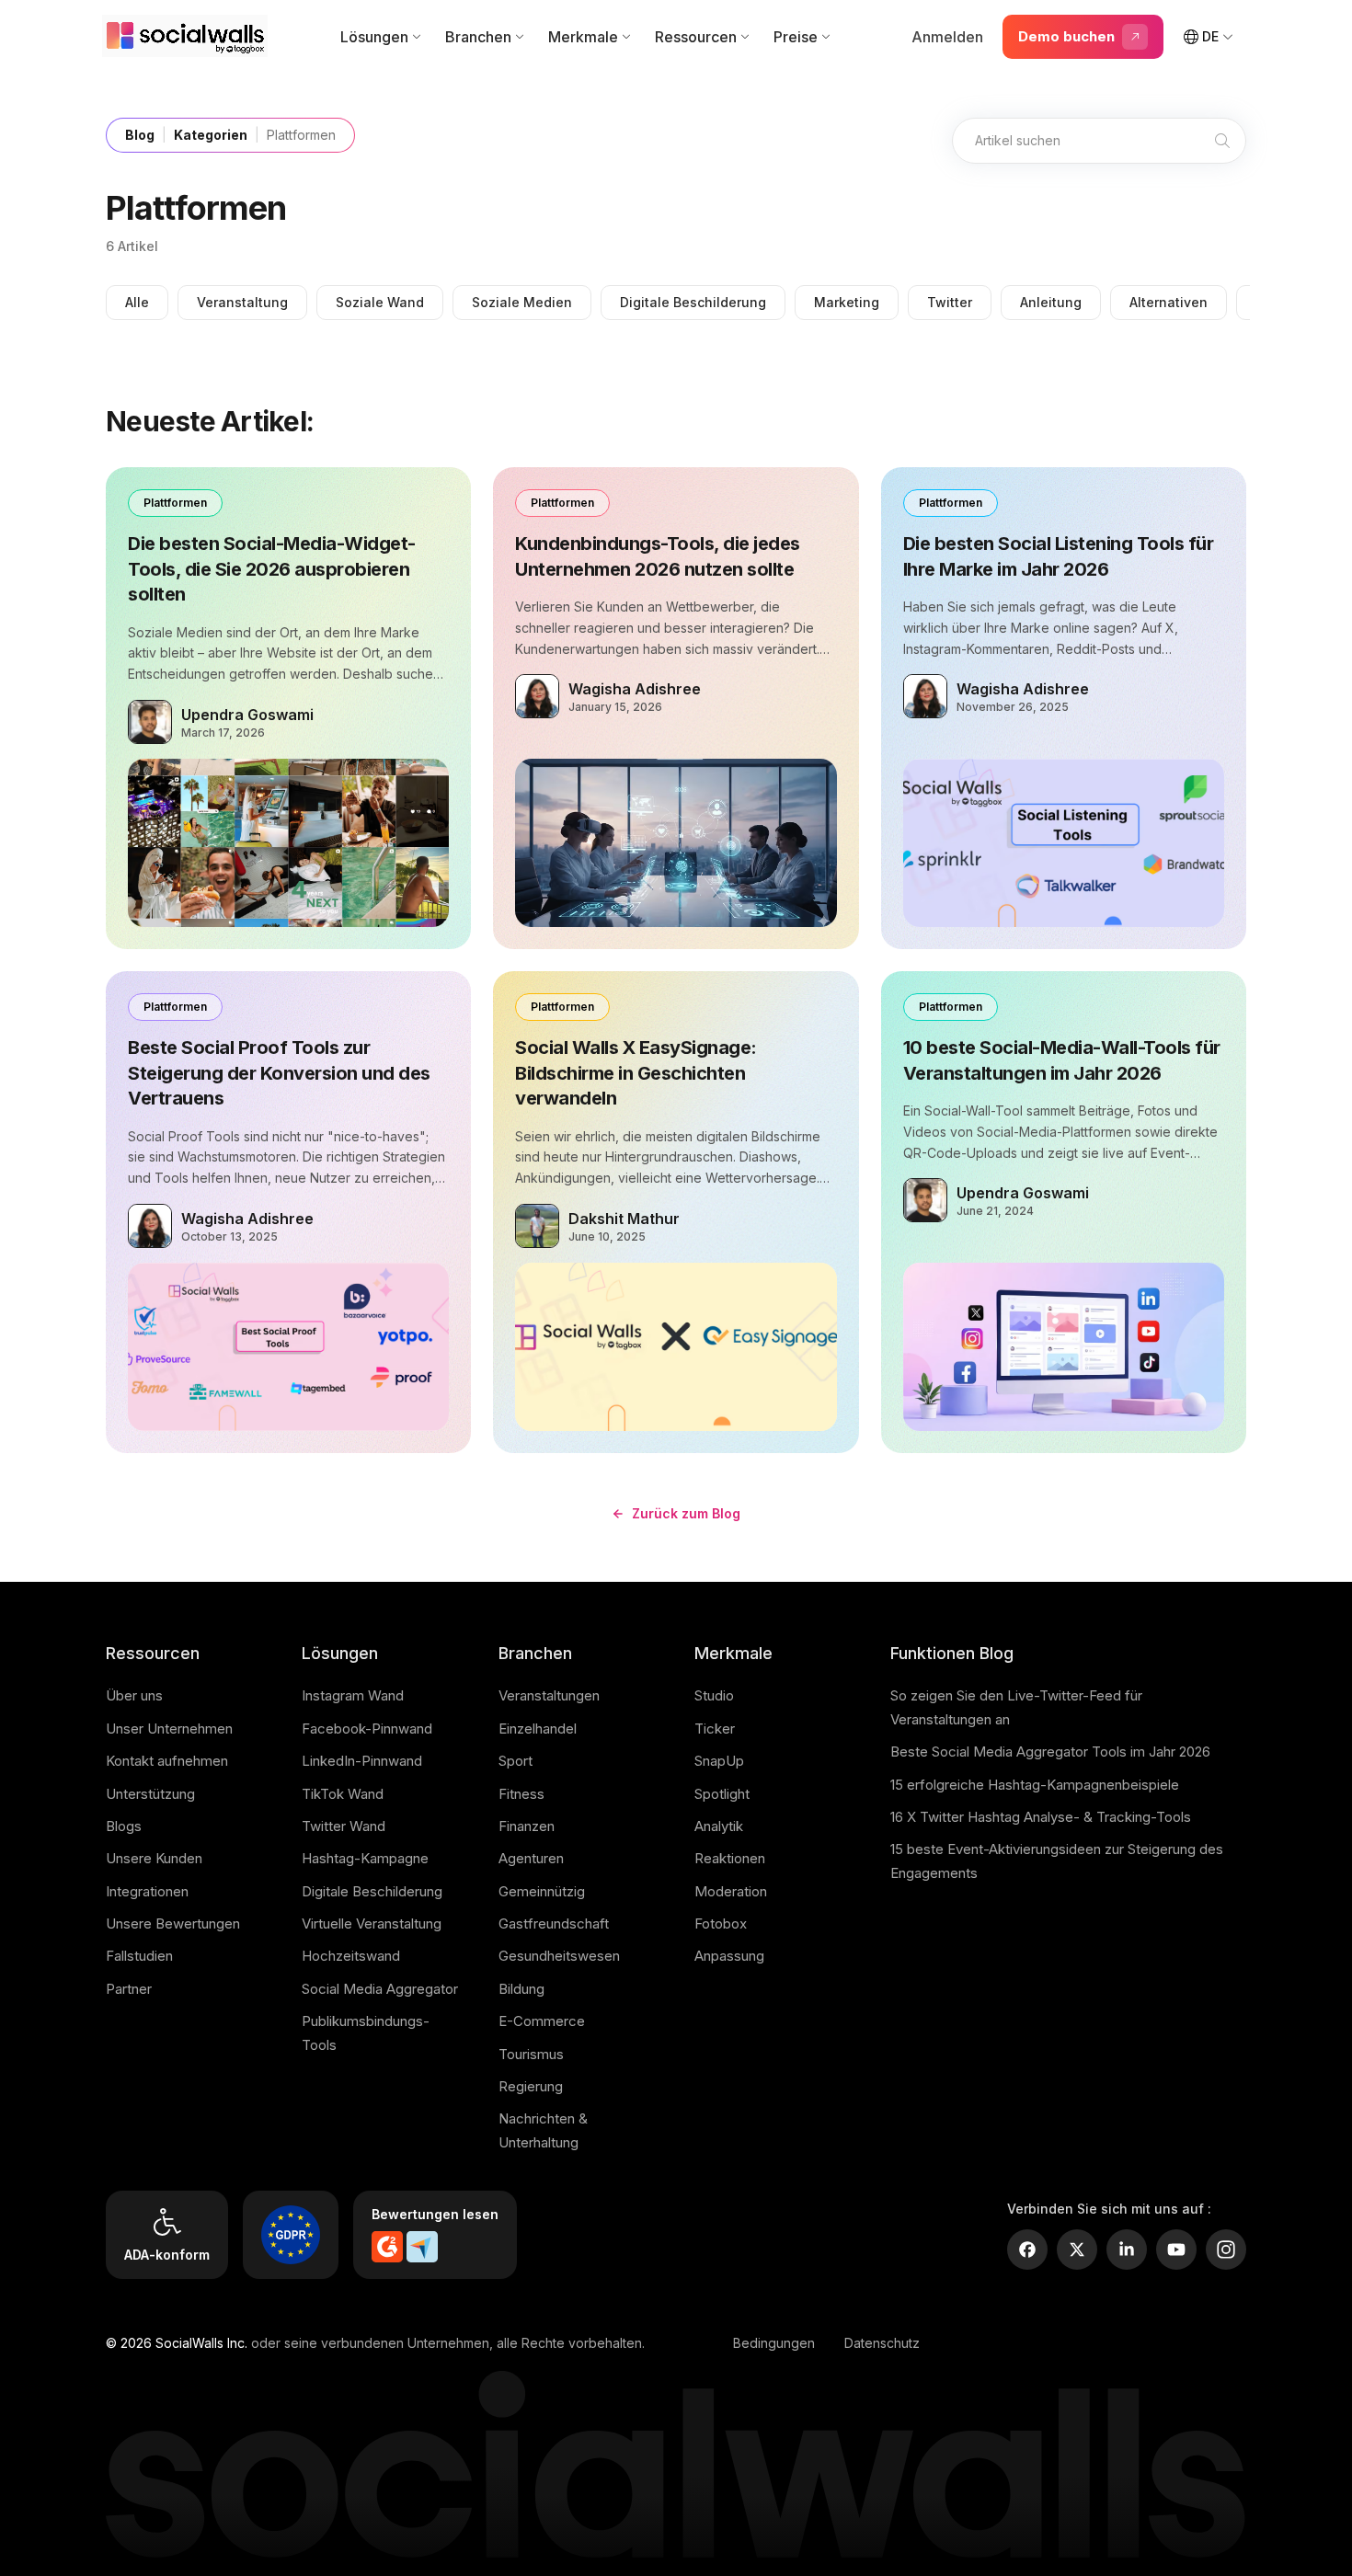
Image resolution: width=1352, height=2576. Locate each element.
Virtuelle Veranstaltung (372, 1923)
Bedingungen (774, 2343)
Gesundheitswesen (559, 1956)
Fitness (521, 1794)
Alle (137, 302)
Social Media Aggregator (380, 1989)
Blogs (124, 1826)
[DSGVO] (291, 2235)
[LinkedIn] (1127, 2250)
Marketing (847, 302)
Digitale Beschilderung (693, 302)
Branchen (478, 37)
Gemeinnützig (542, 1891)
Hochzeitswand (351, 1956)
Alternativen (1169, 302)
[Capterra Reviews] (422, 2247)
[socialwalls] (189, 37)
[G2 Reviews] (387, 2247)
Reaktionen (730, 1858)
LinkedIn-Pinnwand (362, 1761)
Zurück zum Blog (686, 1513)
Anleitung (1051, 302)
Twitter (950, 302)
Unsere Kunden (154, 1858)
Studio (714, 1695)
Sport (516, 1761)
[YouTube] (1176, 2250)
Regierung (531, 2086)
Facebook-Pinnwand (367, 1729)
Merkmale (583, 37)
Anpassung (729, 1956)
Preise (796, 37)
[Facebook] (1027, 2250)
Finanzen (527, 1826)
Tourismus (531, 2054)
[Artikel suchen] (1222, 141)
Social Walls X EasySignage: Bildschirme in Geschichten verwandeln (636, 1073)
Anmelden (947, 37)
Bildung (521, 1989)
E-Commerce (542, 2021)
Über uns (134, 1695)
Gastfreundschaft (554, 1923)
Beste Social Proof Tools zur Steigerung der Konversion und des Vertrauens (279, 1073)
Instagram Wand (353, 1695)
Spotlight (722, 1794)
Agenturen (531, 1858)
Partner (129, 1989)
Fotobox (721, 1923)
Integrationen (147, 1891)
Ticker (715, 1729)
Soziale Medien (522, 302)
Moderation (731, 1891)
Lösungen (374, 37)
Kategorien (211, 135)
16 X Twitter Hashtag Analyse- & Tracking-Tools (1041, 1817)
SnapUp (719, 1761)
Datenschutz (882, 2343)
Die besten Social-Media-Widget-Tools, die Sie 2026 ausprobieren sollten (272, 569)
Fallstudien (139, 1956)
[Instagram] (1226, 2250)
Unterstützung (150, 1794)
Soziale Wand (380, 302)
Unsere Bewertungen (173, 1923)
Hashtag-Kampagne (365, 1858)
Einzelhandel (538, 1729)
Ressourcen (696, 37)
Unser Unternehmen (169, 1729)
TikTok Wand (343, 1794)
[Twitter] (1077, 2250)
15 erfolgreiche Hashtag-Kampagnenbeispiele (1035, 1785)
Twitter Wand (344, 1826)
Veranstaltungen (549, 1695)
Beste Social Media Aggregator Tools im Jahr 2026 (1050, 1752)
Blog (140, 135)
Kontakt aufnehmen (167, 1761)
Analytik (719, 1826)
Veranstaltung (242, 302)
